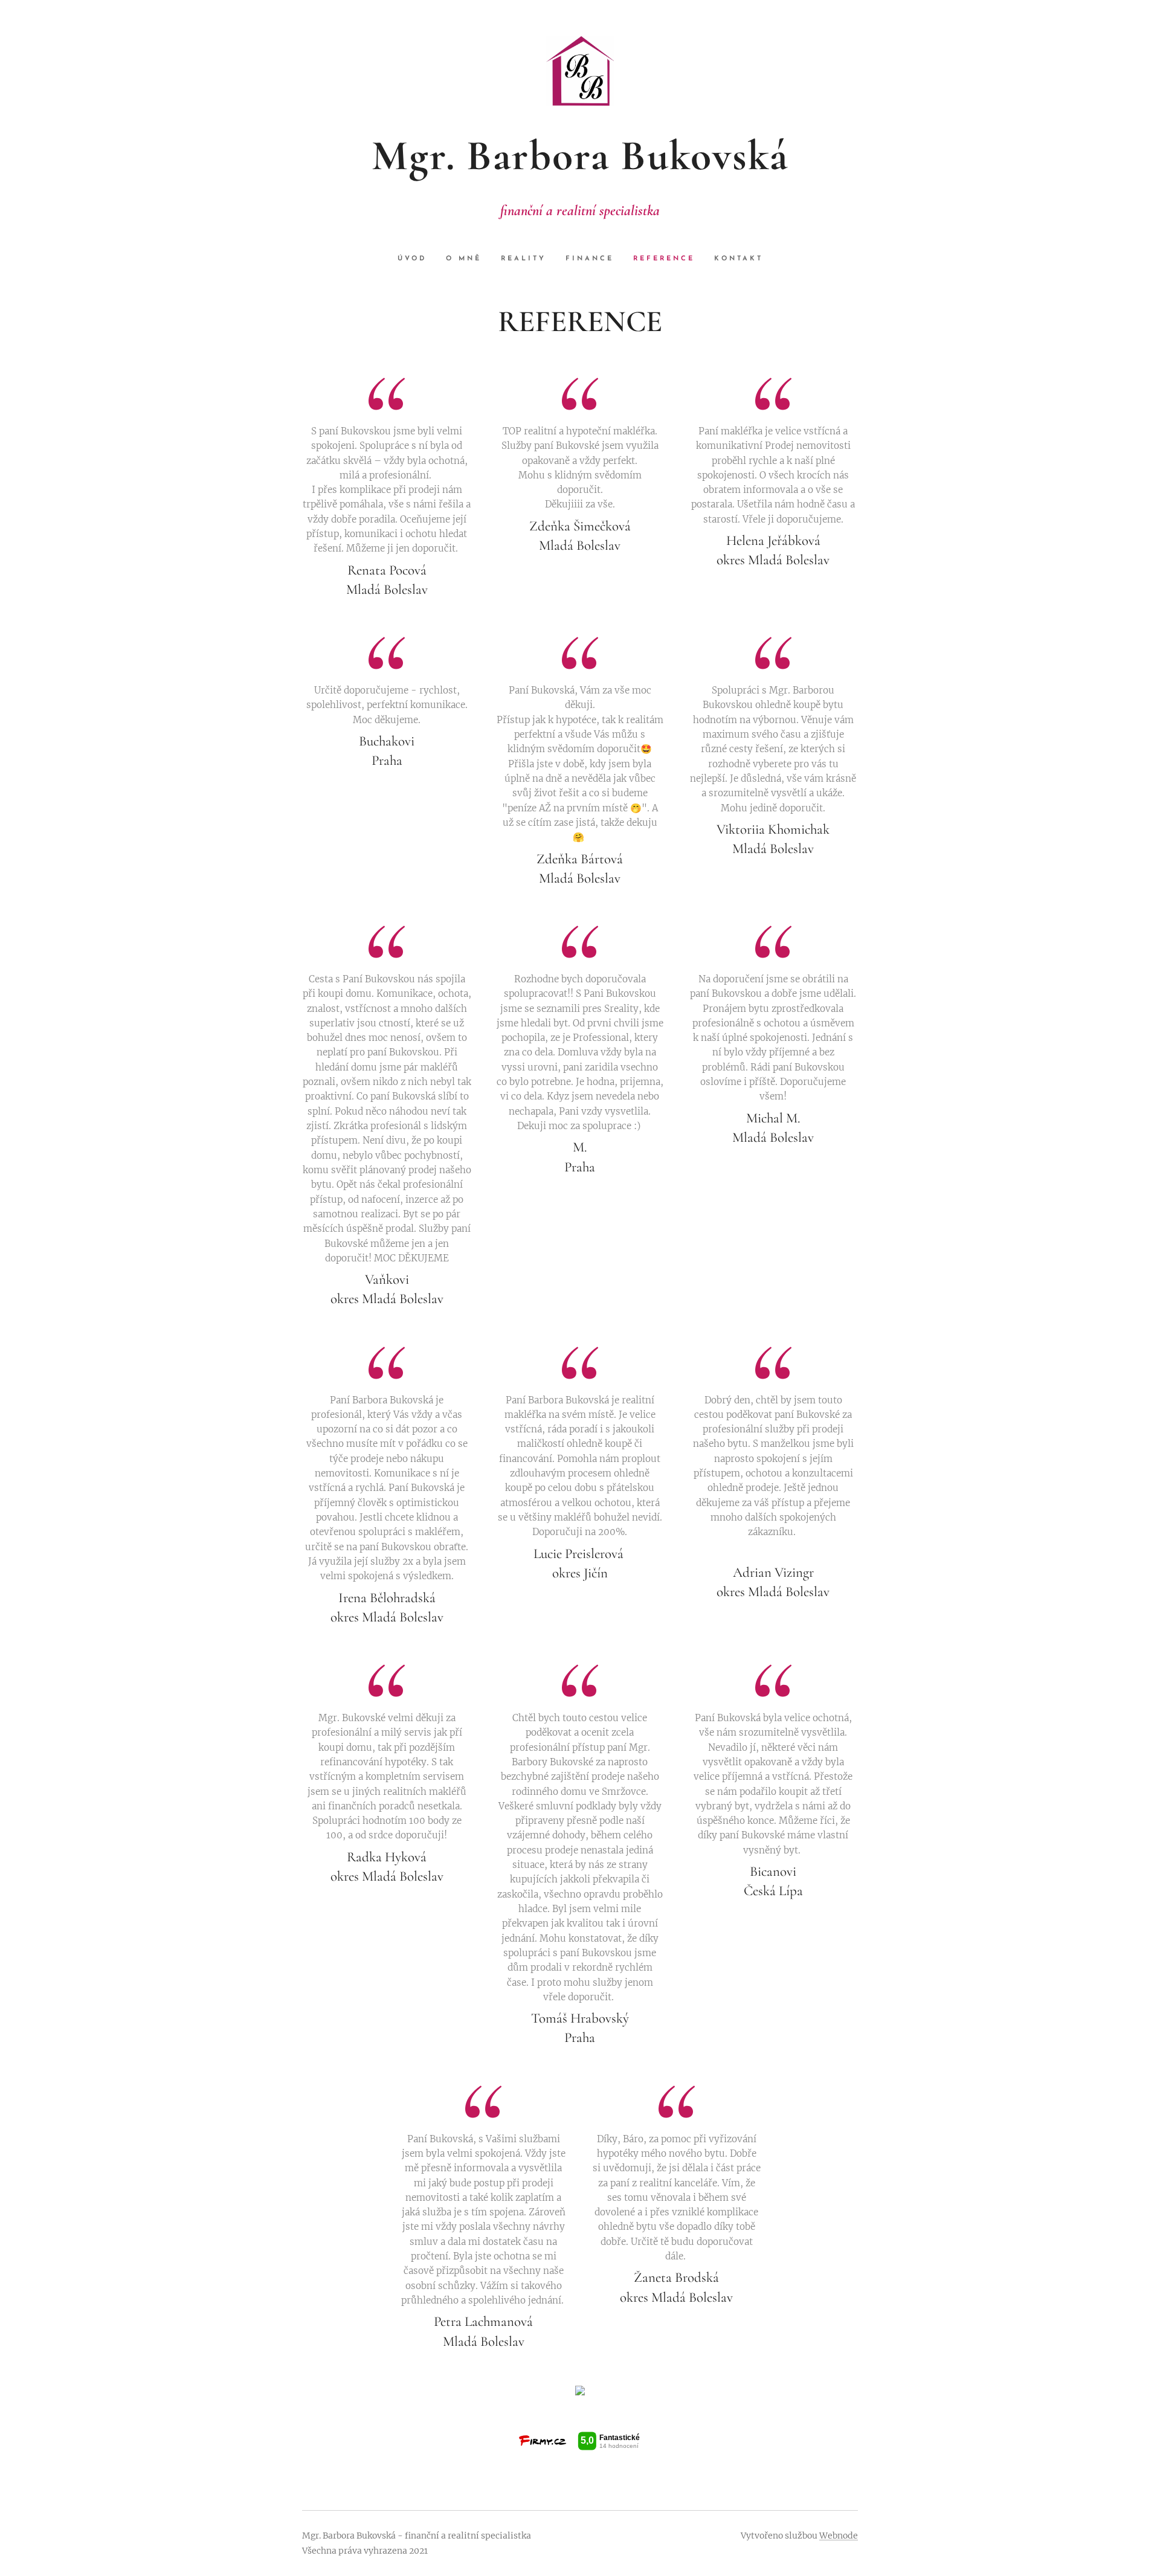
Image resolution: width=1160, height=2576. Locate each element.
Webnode (839, 2536)
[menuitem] (417, 259)
